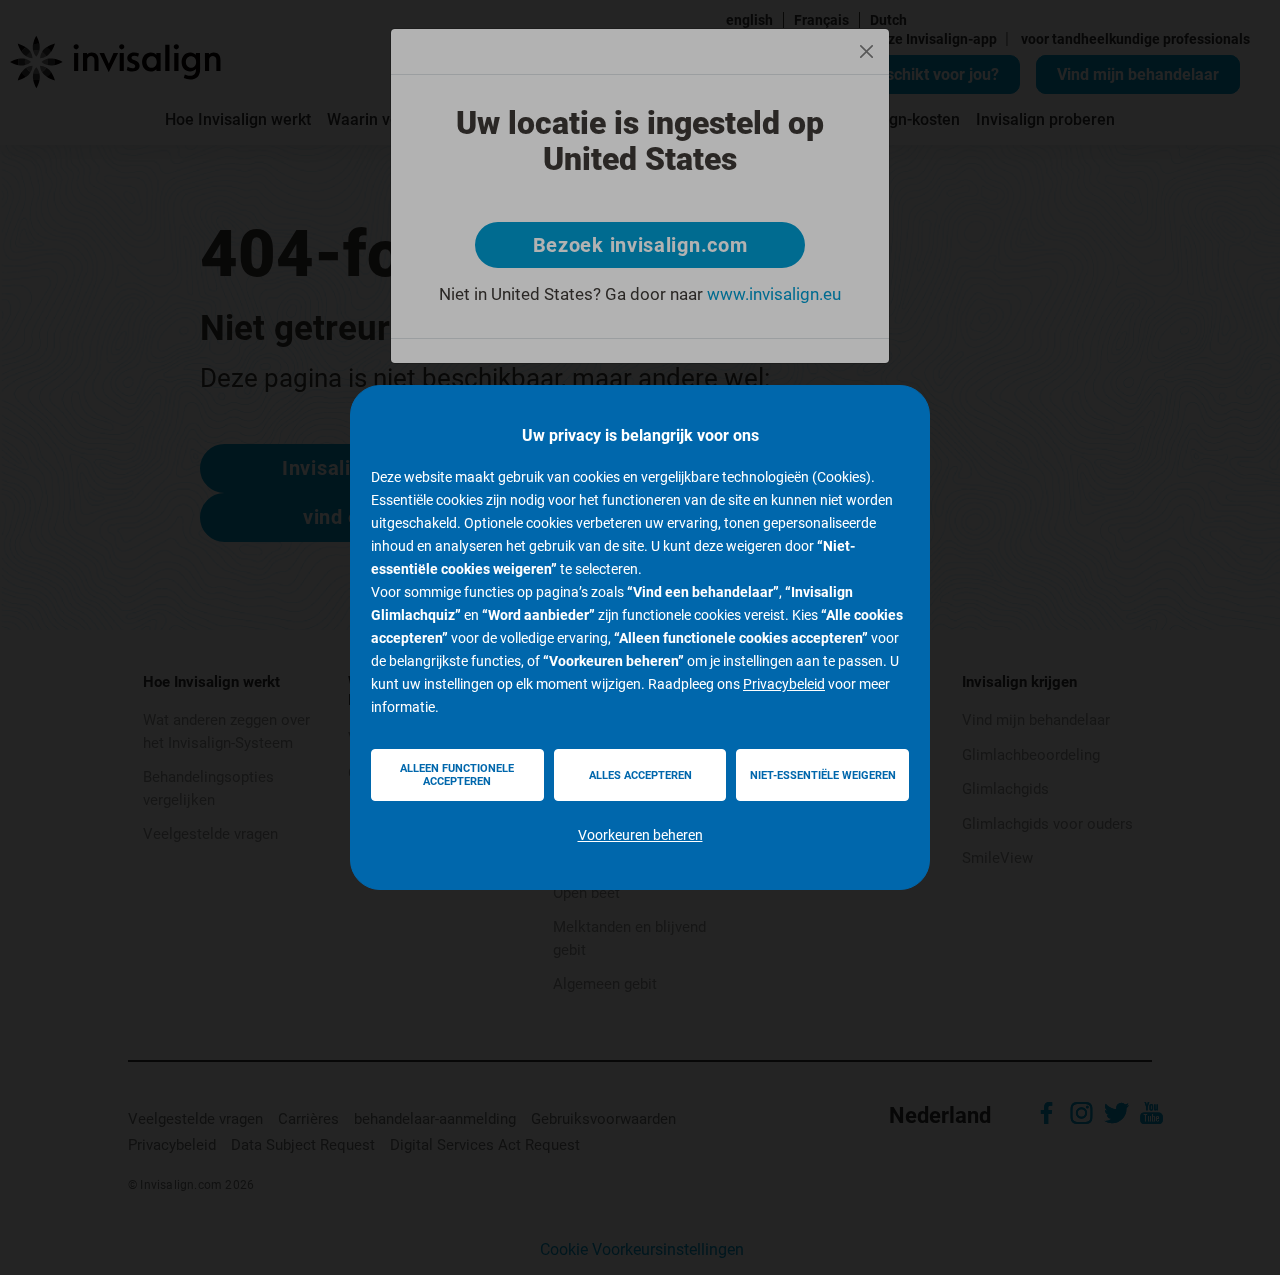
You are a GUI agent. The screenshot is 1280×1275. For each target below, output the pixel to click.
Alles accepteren (640, 775)
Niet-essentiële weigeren (823, 775)
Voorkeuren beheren (640, 835)
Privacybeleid (784, 684)
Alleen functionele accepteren (457, 775)
